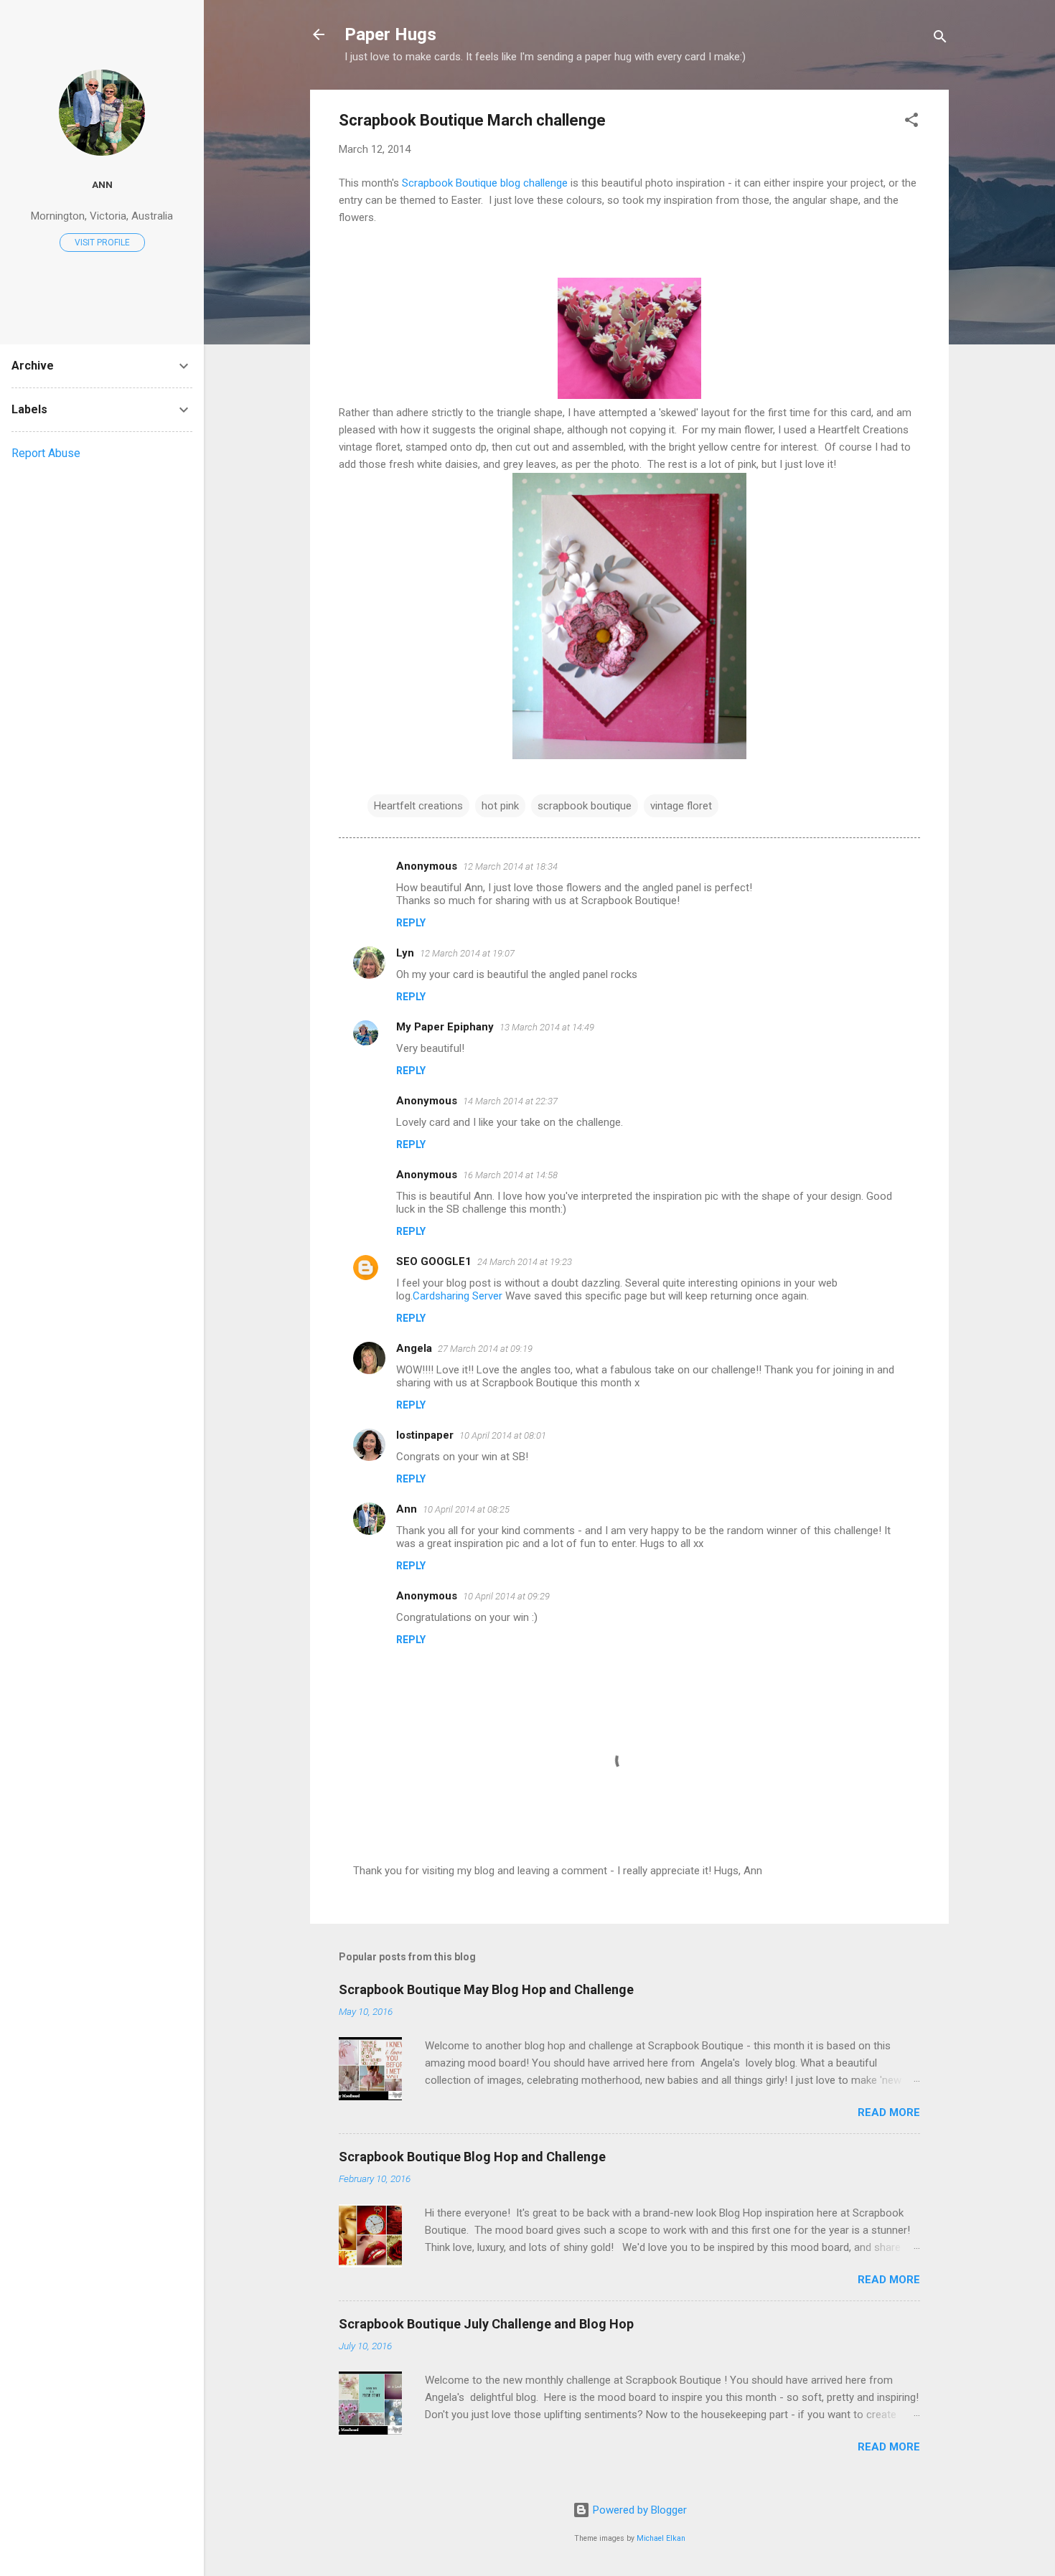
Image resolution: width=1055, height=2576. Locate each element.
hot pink (500, 806)
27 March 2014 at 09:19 (485, 1349)
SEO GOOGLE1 (434, 1261)
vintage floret (681, 806)
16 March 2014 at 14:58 (510, 1175)
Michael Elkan (661, 2538)
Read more (889, 2112)
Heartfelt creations (418, 806)
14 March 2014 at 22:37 (510, 1101)
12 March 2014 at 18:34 (510, 866)
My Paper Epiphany (445, 1027)
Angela (414, 1348)
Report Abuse (46, 453)
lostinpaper (425, 1435)
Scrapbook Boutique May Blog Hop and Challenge (486, 1989)
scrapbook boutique (585, 806)
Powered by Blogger (638, 2510)
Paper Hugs (390, 34)
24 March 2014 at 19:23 (525, 1262)
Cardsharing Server (458, 1296)
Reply (411, 923)
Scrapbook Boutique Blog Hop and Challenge (472, 2157)
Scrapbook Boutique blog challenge (485, 183)
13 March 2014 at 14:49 (547, 1027)
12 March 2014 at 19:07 (467, 953)
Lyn (405, 953)
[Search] (940, 39)
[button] (911, 122)
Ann (407, 1509)
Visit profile (102, 243)
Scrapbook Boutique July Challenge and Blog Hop (486, 2324)
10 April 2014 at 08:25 (466, 1509)
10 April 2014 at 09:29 (506, 1596)
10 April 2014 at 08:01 (503, 1435)
